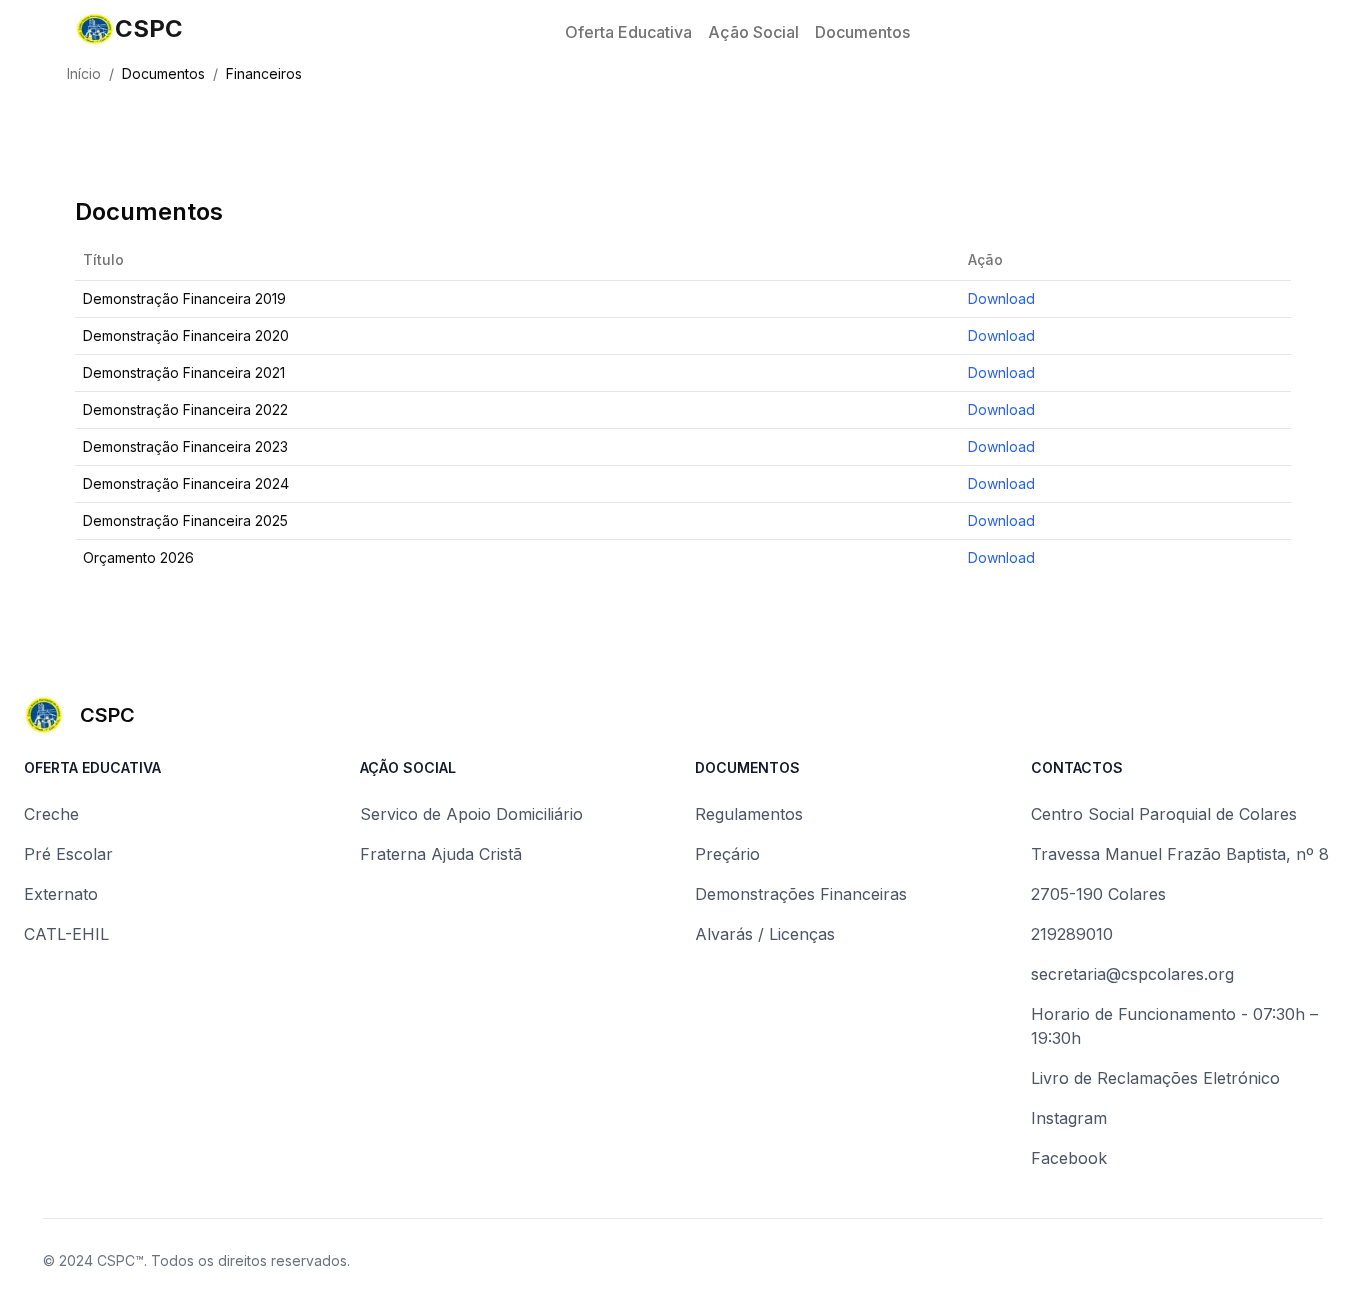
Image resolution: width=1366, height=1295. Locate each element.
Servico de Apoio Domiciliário (471, 814)
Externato (61, 894)
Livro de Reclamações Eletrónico (1155, 1078)
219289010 (1072, 934)
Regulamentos (749, 814)
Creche (51, 814)
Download (1001, 298)
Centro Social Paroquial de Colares (1164, 814)
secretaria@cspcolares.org (1132, 974)
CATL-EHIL (66, 934)
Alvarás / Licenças (765, 934)
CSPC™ (120, 1260)
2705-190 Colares (1098, 894)
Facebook (1069, 1158)
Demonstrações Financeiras (801, 894)
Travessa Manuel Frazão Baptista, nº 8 (1180, 854)
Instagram (1069, 1118)
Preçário (727, 854)
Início (84, 73)
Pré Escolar (68, 854)
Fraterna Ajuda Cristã (441, 854)
